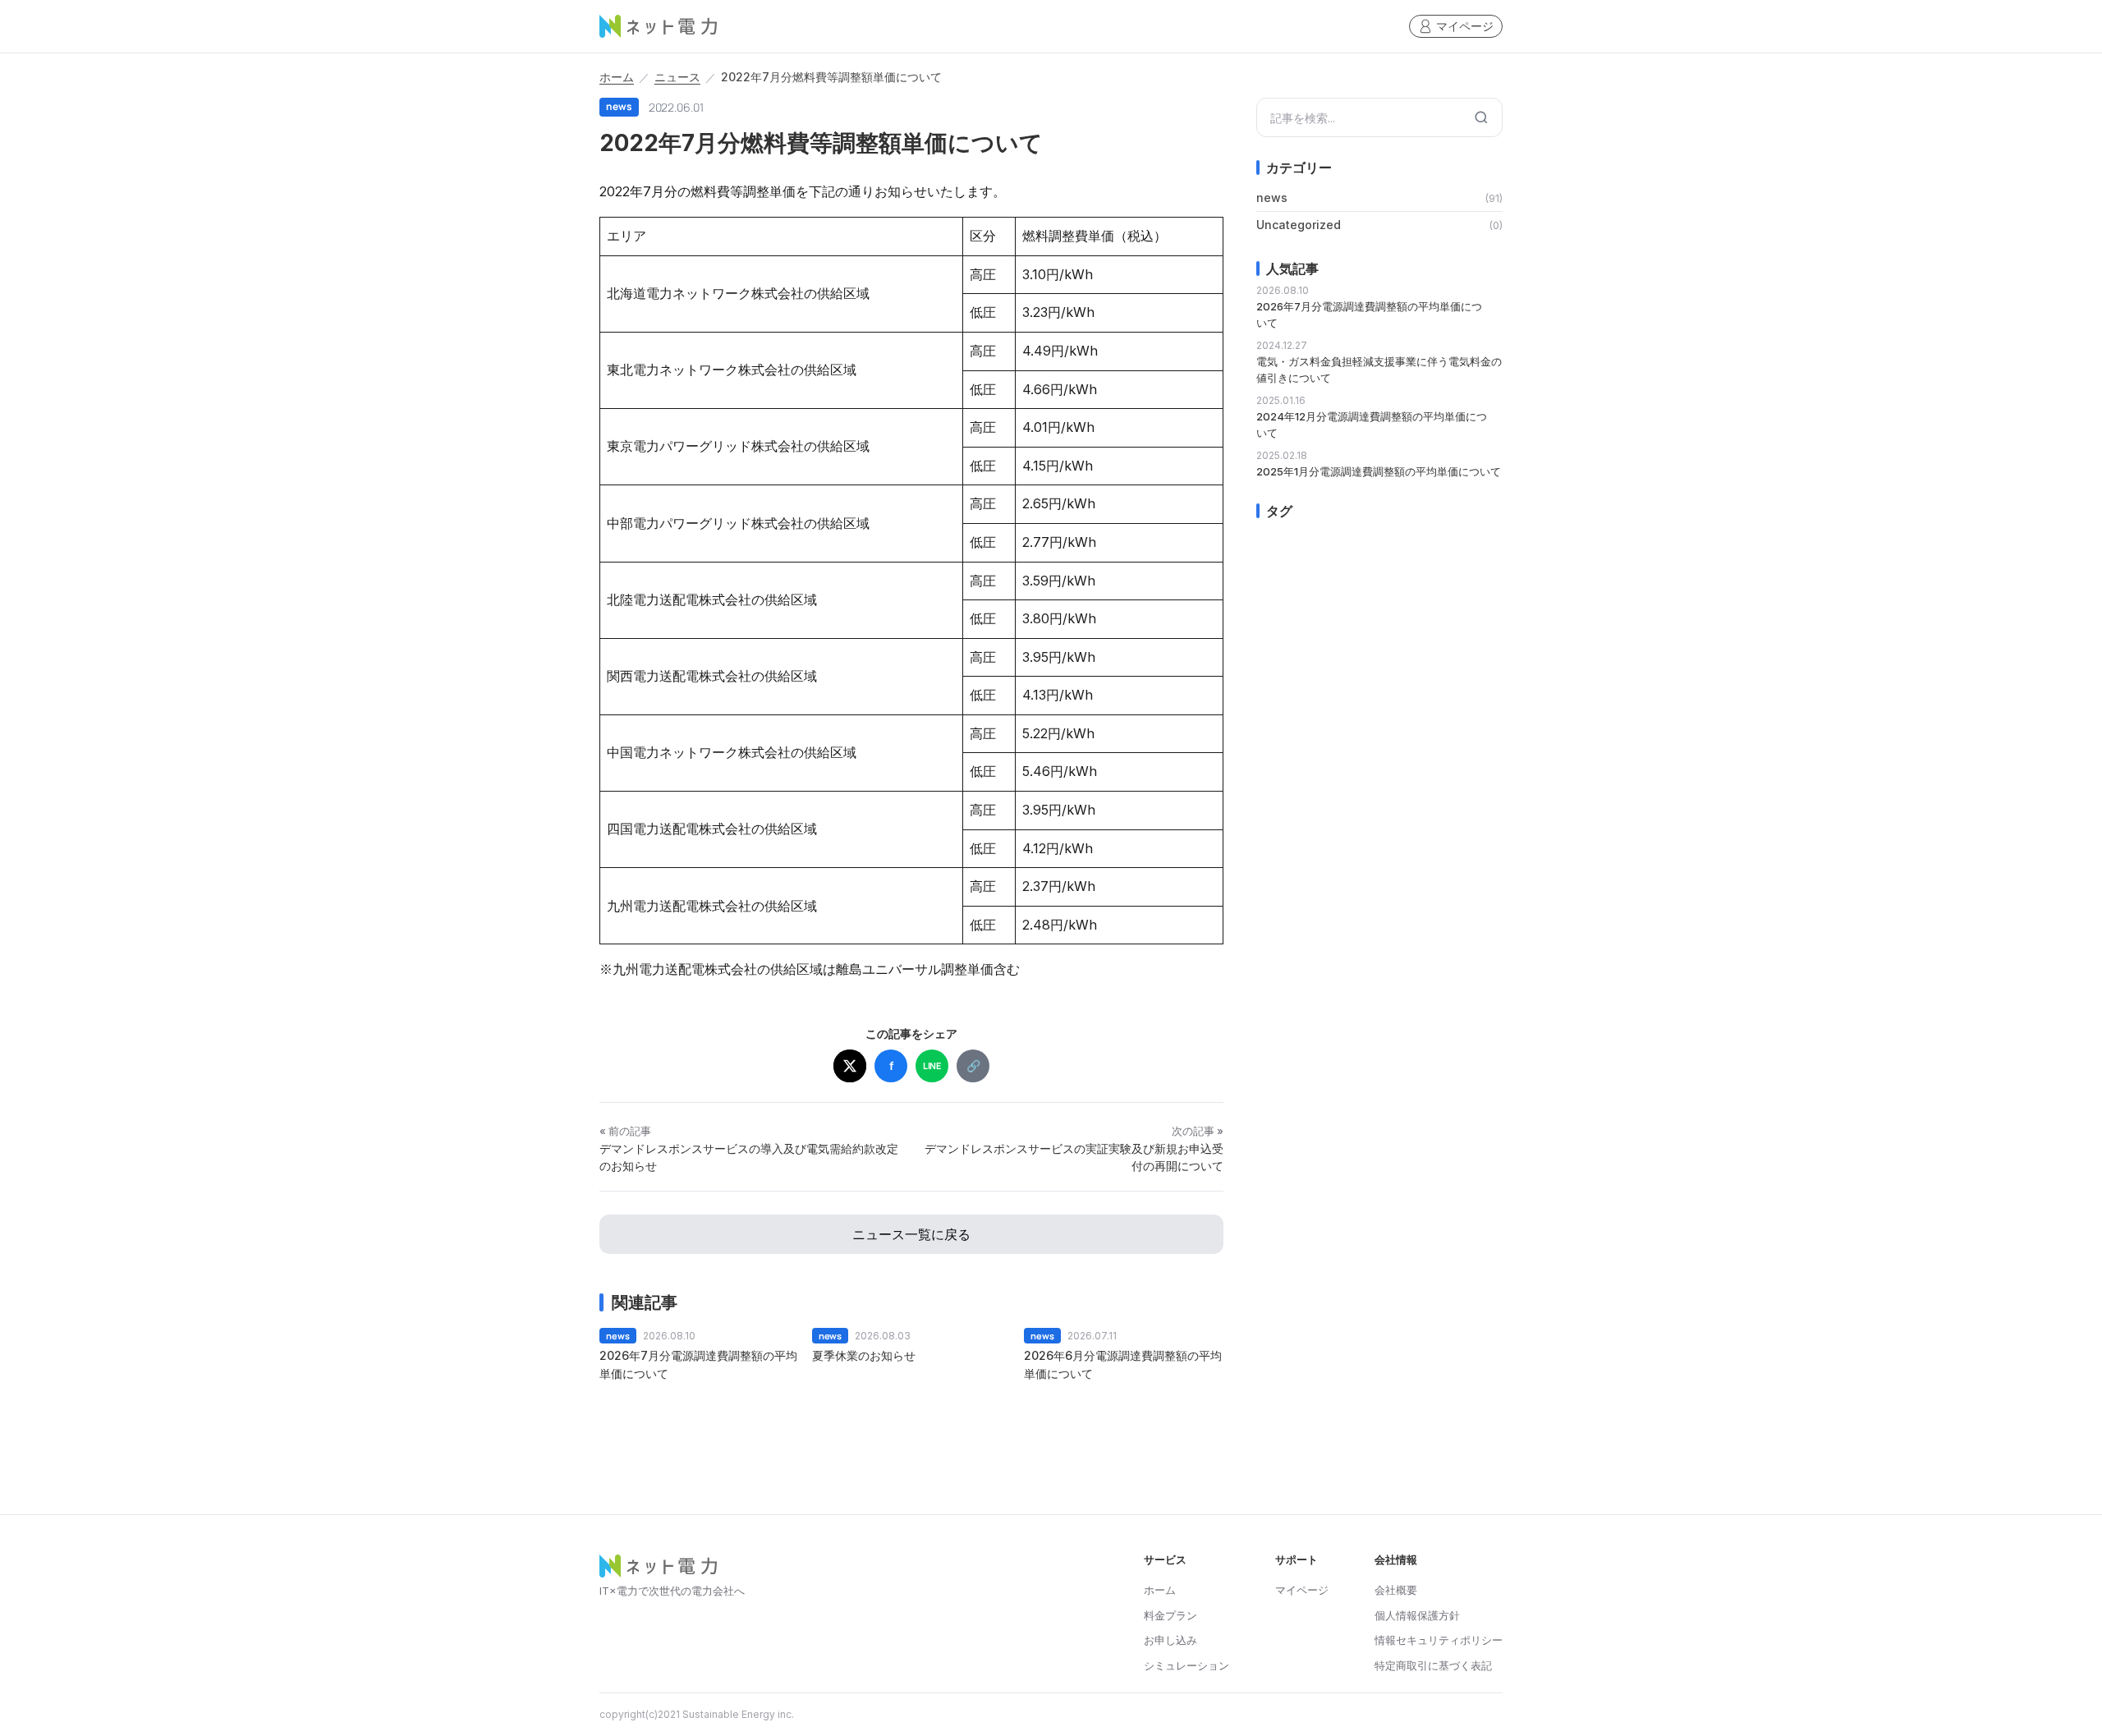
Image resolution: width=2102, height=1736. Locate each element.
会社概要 (1396, 1590)
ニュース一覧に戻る (911, 1234)
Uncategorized (1299, 225)
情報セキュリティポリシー (1439, 1640)
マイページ (1465, 26)
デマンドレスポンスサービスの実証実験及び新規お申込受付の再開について (1074, 1157)
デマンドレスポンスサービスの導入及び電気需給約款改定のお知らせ (749, 1157)
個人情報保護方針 (1417, 1615)
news (1272, 198)
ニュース (677, 77)
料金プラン (1170, 1615)
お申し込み (1170, 1640)
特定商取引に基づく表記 (1433, 1665)
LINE (932, 1065)
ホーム (617, 77)
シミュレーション (1186, 1665)
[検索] (1481, 117)
